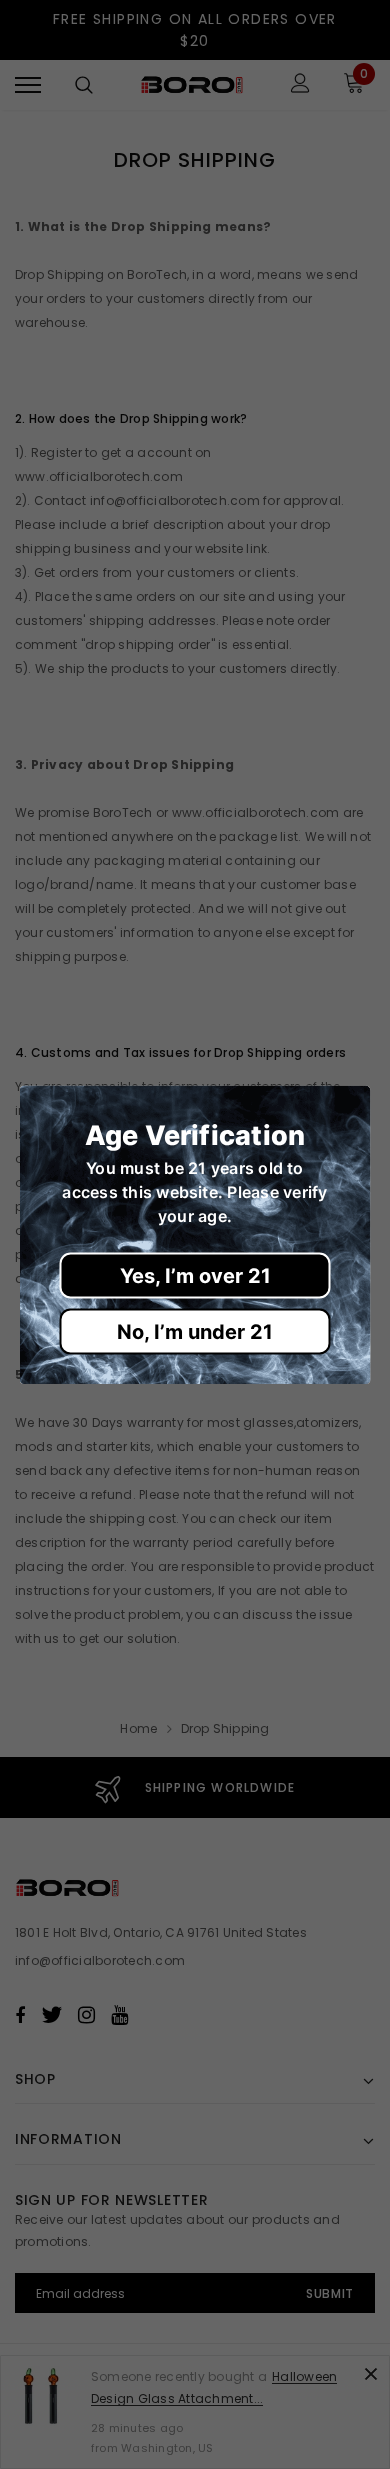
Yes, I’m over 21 (195, 1275)
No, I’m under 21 (195, 1331)
